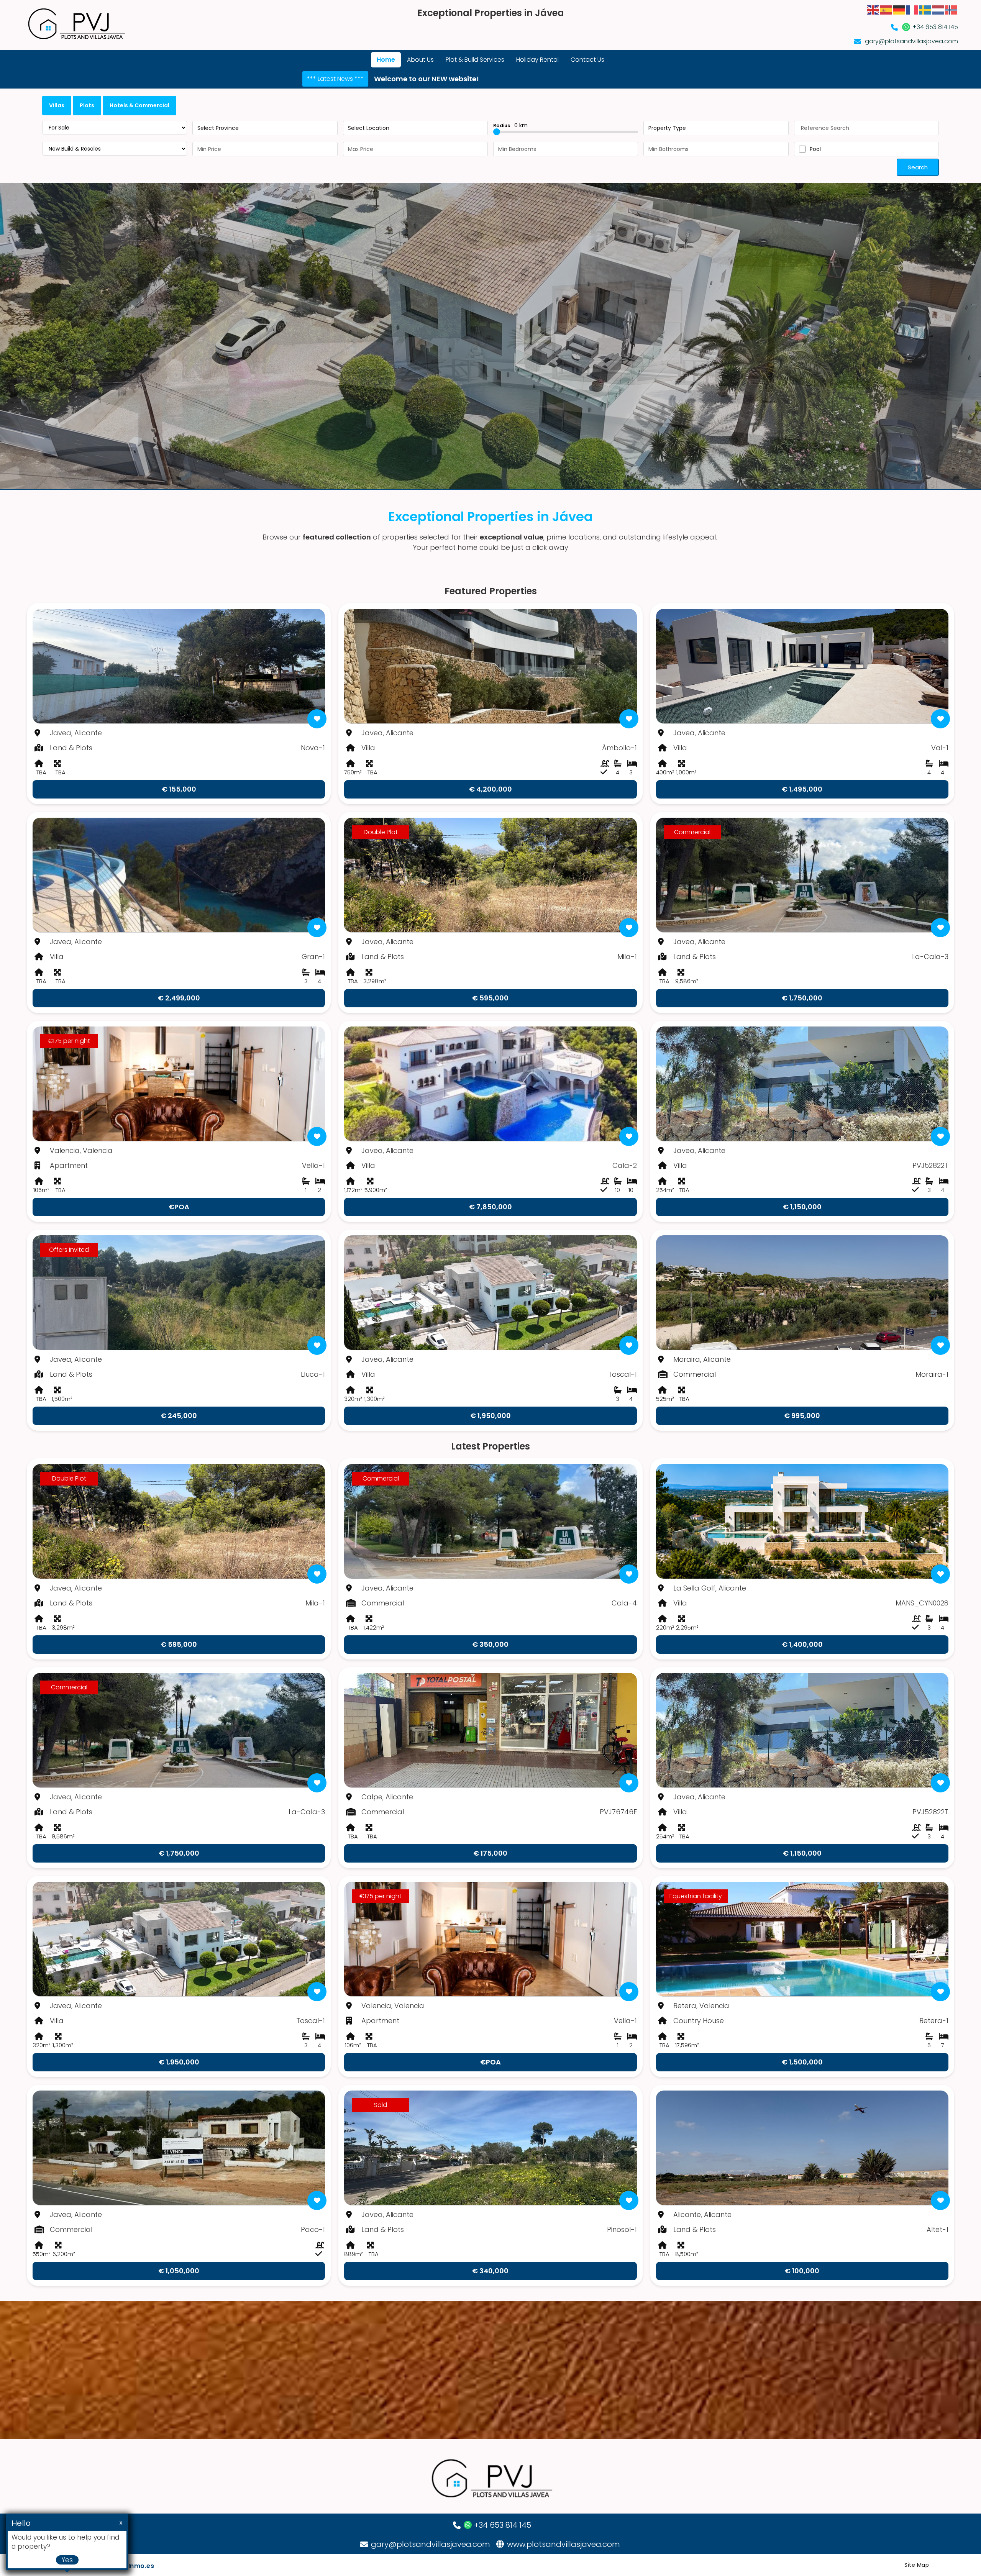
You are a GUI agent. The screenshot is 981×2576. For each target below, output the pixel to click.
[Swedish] (925, 9)
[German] (899, 9)
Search (918, 167)
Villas (57, 105)
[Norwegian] (951, 9)
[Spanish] (886, 9)
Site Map (917, 2565)
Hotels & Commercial (139, 105)
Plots (87, 105)
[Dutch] (938, 9)
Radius (510, 125)
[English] (873, 9)
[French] (912, 9)
